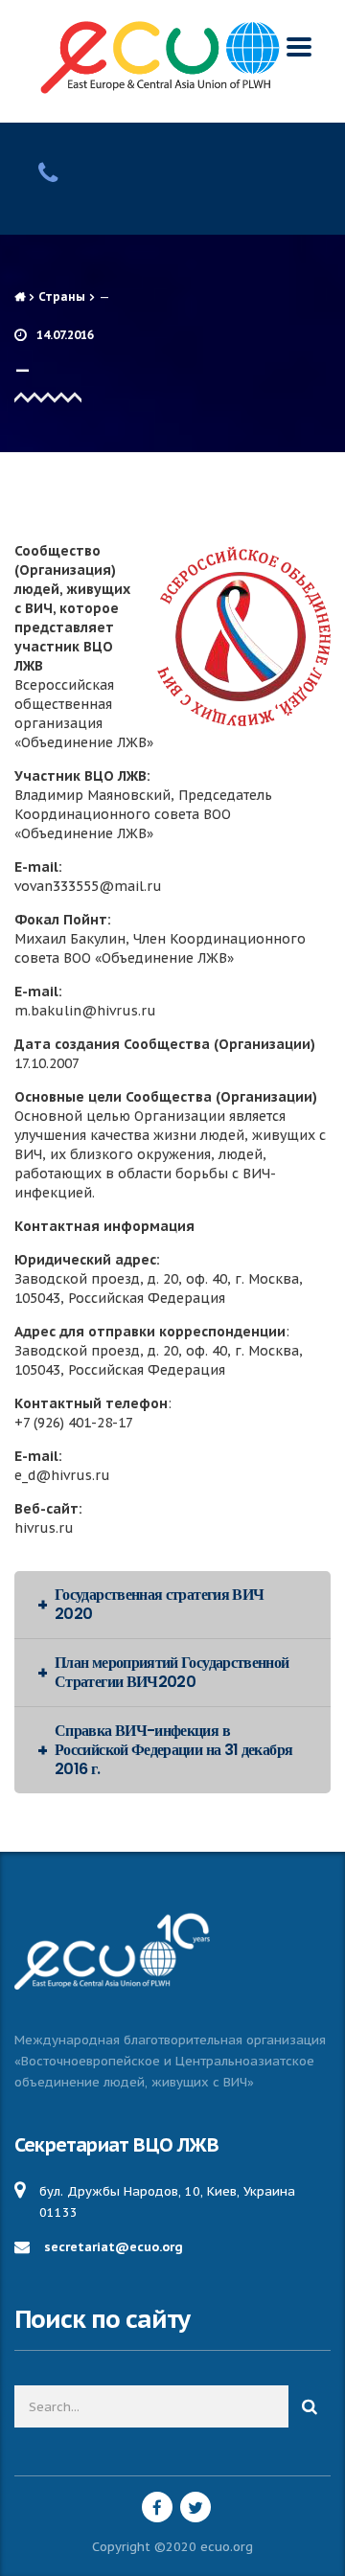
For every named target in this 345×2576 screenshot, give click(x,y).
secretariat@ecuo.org (114, 2247)
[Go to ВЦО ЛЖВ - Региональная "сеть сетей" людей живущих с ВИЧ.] (20, 296)
